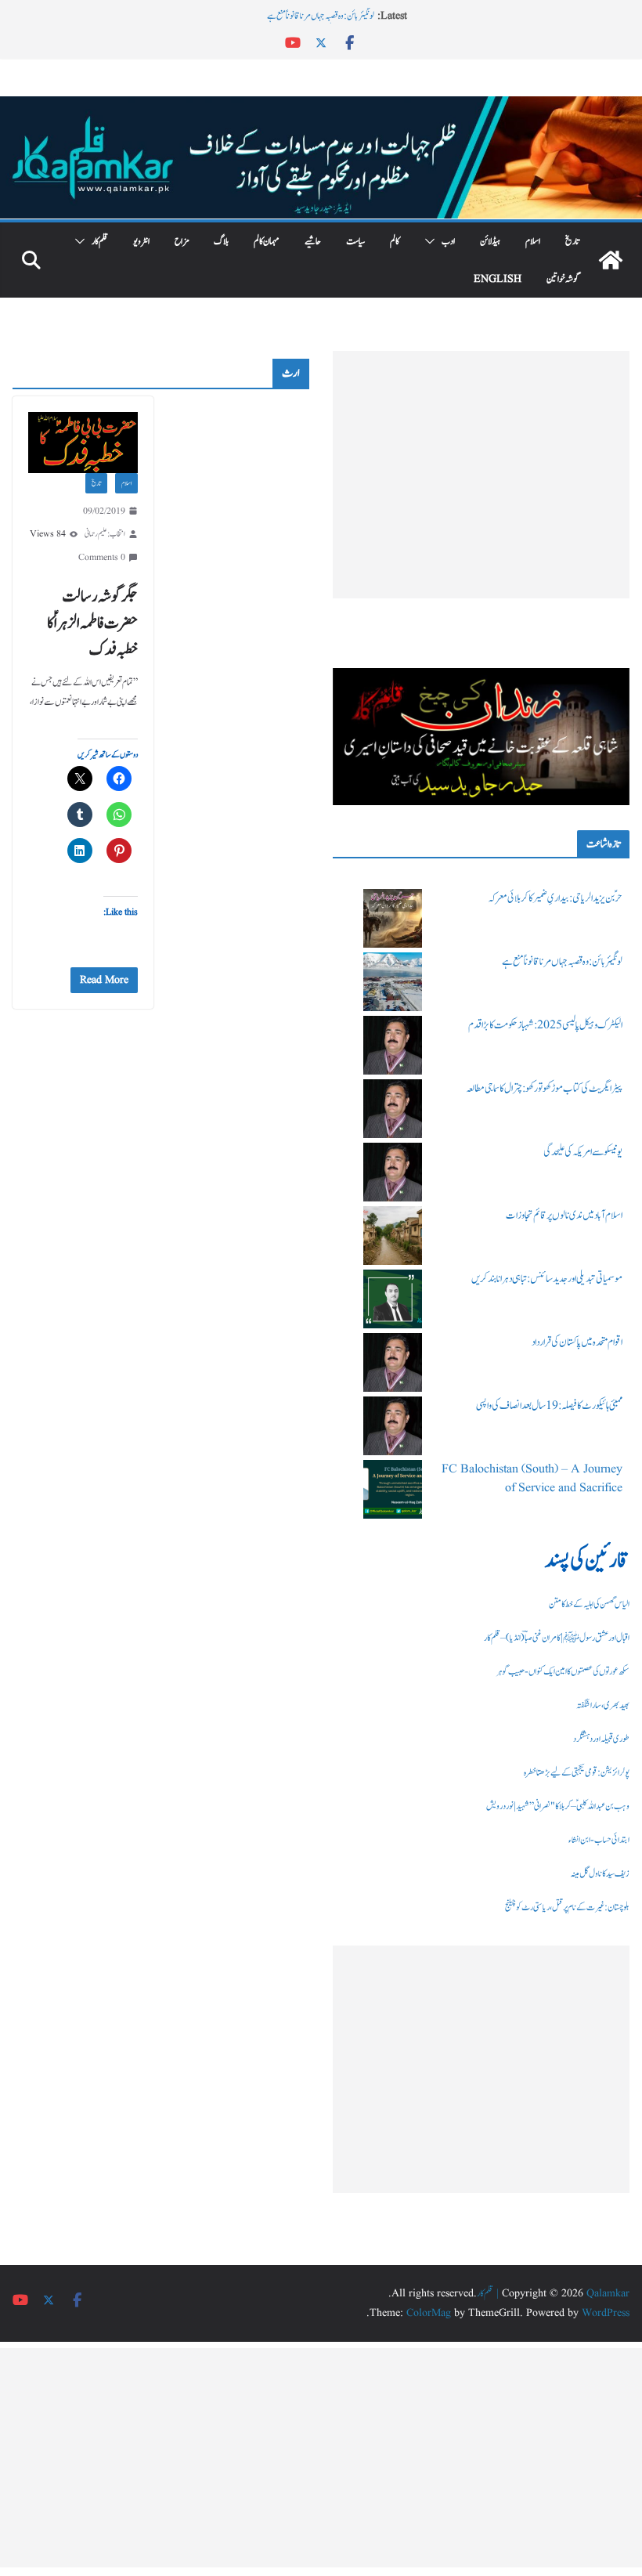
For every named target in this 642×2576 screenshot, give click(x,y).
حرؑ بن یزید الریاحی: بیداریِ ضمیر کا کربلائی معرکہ (555, 898)
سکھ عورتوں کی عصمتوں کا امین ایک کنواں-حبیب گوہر (563, 1671)
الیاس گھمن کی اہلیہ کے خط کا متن (589, 1604)
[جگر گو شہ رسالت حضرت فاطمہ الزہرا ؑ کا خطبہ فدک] (83, 443)
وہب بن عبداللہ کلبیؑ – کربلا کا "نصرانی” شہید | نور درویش (558, 1806)
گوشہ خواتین (563, 279)
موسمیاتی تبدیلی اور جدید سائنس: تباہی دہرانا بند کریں (547, 1279)
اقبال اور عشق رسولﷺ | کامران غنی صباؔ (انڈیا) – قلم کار (557, 1638)
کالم (395, 241)
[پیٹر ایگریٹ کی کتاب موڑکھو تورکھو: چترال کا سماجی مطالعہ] (393, 1109)
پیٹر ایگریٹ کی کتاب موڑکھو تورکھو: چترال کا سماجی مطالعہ (544, 1089)
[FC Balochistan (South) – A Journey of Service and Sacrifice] (393, 1489)
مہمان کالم (267, 241)
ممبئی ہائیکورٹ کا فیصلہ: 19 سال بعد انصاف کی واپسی (549, 1406)
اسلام (533, 241)
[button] (433, 241)
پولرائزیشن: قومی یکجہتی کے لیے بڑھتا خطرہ (577, 1772)
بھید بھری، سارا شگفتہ (603, 1705)
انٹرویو (141, 241)
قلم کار (100, 241)
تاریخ (572, 241)
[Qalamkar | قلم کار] (321, 107)
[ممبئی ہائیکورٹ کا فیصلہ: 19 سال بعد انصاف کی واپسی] (393, 1426)
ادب (448, 241)
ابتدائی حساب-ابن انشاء (599, 1840)
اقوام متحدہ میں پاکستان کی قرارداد (577, 1342)
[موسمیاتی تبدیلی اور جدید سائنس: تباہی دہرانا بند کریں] (393, 1299)
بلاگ (221, 241)
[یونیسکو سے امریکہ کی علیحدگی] (393, 1172)
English (498, 279)
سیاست (355, 241)
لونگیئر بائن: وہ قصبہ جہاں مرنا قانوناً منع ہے (321, 16)
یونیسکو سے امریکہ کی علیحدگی (583, 1152)
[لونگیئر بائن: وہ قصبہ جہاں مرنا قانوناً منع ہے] (393, 982)
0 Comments (102, 557)
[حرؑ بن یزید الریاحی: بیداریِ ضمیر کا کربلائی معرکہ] (393, 918)
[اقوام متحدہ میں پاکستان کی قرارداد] (393, 1362)
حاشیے (313, 241)
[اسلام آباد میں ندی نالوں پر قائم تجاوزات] (393, 1236)
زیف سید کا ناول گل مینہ (600, 1873)
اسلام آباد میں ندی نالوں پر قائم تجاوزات (564, 1216)
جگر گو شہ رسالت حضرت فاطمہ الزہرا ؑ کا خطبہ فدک (92, 623)
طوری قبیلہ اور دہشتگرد (601, 1739)
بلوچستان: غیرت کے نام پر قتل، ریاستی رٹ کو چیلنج (567, 1907)
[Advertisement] (481, 475)
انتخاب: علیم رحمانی (105, 534)
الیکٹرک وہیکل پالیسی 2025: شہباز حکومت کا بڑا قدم (545, 1025)
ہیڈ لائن (490, 241)
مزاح (182, 241)
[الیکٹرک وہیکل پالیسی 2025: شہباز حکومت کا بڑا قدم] (393, 1045)
